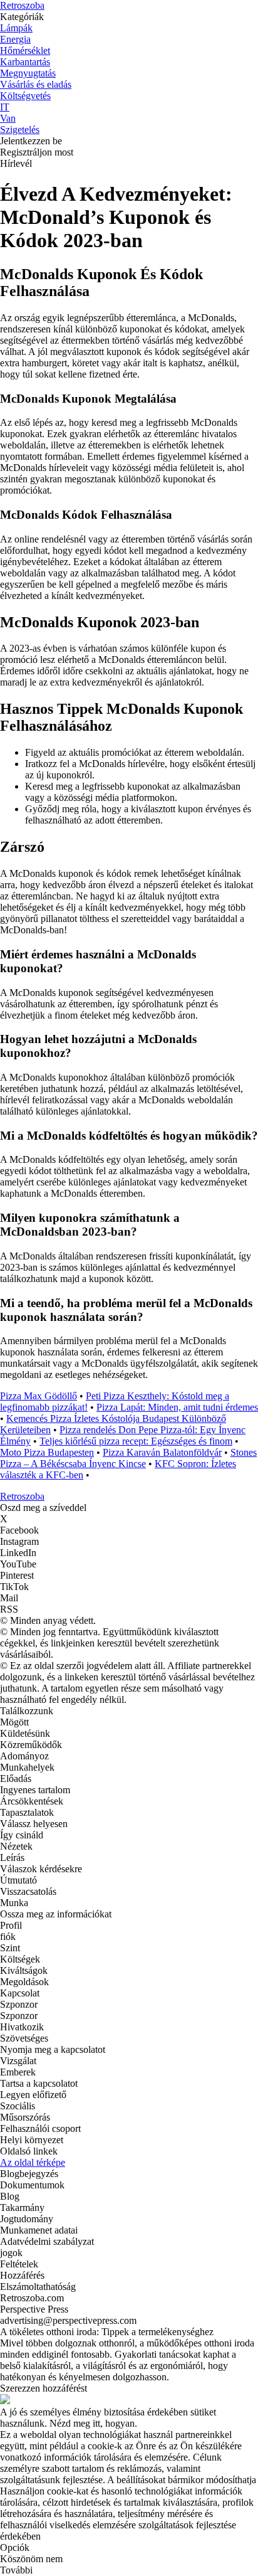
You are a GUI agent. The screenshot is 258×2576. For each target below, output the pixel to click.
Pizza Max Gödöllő (39, 1396)
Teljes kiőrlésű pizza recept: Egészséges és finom (136, 1441)
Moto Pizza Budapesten (47, 1452)
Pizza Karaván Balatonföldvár (162, 1452)
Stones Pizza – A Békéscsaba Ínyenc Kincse (128, 1458)
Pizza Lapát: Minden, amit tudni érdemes (177, 1407)
